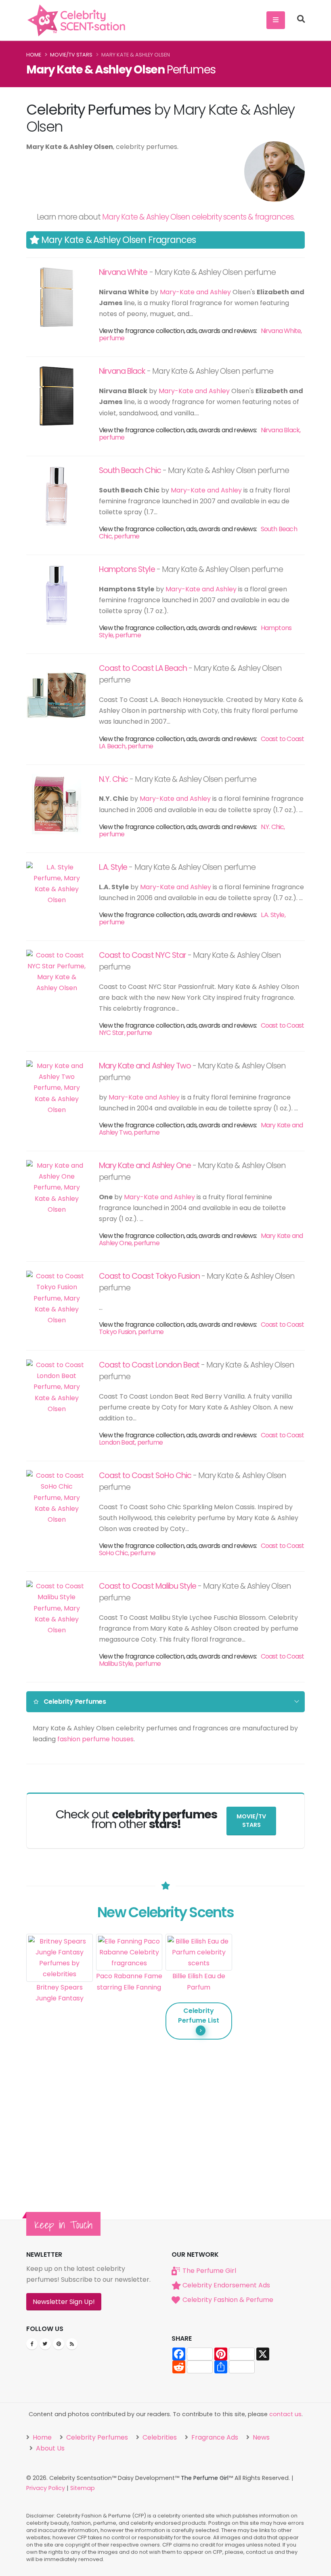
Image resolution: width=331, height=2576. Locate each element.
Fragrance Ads (214, 2437)
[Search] (301, 20)
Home (34, 55)
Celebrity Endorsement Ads (226, 2285)
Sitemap (83, 2488)
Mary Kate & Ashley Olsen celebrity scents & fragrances (198, 217)
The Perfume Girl (209, 2271)
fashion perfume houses (95, 1739)
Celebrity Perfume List (199, 2016)
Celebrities (159, 2437)
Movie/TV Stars (71, 55)
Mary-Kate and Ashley (195, 292)
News (260, 2437)
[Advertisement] (269, 2055)
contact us (285, 2414)
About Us (49, 2448)
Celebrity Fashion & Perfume (228, 2300)
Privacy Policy (46, 2488)
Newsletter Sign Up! (64, 2302)
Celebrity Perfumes (96, 2437)
